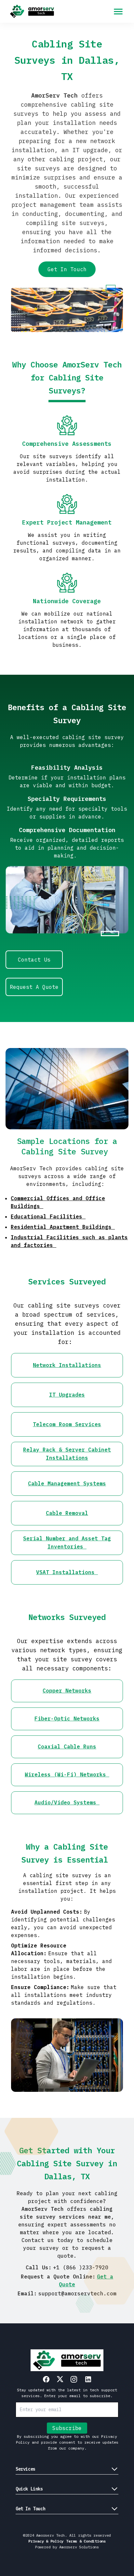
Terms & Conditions (86, 2541)
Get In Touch (67, 269)
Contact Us (34, 960)
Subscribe (67, 2428)
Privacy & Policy (46, 2541)
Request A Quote (34, 987)
